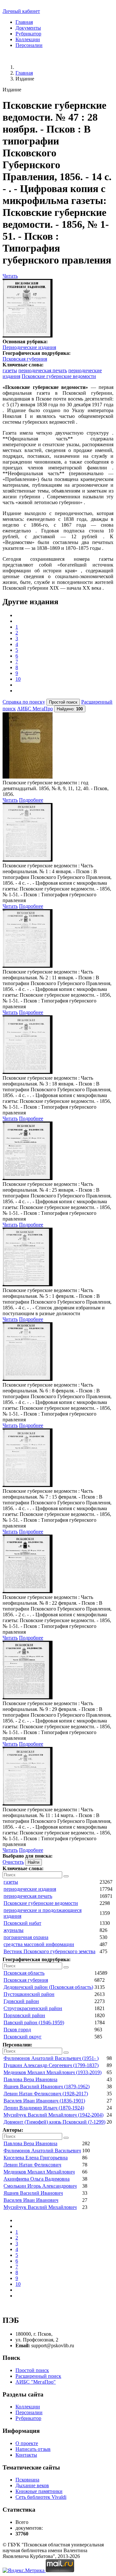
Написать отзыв (33, 2449)
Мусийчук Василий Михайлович (40, 2207)
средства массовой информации (39, 1944)
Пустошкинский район (29, 1994)
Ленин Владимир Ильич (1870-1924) (44, 2108)
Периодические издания (29, 347)
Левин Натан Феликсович (32, 2165)
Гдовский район (21, 2001)
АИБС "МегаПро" (36, 2382)
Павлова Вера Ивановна (30, 2079)
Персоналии (29, 45)
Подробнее (31, 800)
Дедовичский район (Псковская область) (48, 1987)
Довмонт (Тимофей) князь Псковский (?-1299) (54, 2122)
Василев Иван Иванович (31, 2200)
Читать (10, 276)
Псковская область (24, 1973)
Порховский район (24, 2015)
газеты (10, 370)
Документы (28, 28)
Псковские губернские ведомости (59, 376)
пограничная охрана (26, 1937)
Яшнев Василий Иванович (33, 2193)
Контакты (26, 2455)
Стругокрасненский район (33, 2008)
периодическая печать (43, 370)
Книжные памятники (39, 2491)
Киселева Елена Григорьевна (36, 2158)
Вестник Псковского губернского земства (49, 1951)
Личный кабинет (21, 11)
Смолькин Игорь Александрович (40, 2186)
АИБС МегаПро (35, 709)
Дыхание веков (32, 2485)
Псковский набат (22, 1923)
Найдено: (70, 709)
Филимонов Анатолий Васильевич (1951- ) (51, 2058)
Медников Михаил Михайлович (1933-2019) (53, 2072)
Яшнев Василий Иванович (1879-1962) (47, 2087)
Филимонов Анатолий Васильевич (42, 2151)
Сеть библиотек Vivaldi (41, 2497)
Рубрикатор (28, 34)
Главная (24, 22)
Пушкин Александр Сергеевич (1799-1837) (51, 2065)
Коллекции (28, 39)
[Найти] (66, 1876)
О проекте (27, 2443)
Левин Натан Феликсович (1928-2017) (46, 2094)
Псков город (17, 2030)
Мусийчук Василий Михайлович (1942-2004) (53, 2115)
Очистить (13, 1862)
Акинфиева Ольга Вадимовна (37, 2179)
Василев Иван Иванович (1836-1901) (44, 2101)
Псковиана (27, 2480)
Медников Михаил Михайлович (39, 2172)
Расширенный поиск (38, 2376)
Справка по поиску (24, 702)
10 (18, 679)
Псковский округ (23, 2037)
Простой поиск (32, 2370)
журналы (14, 1930)
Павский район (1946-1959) (34, 2022)
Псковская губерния (25, 359)
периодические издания (30, 1889)
